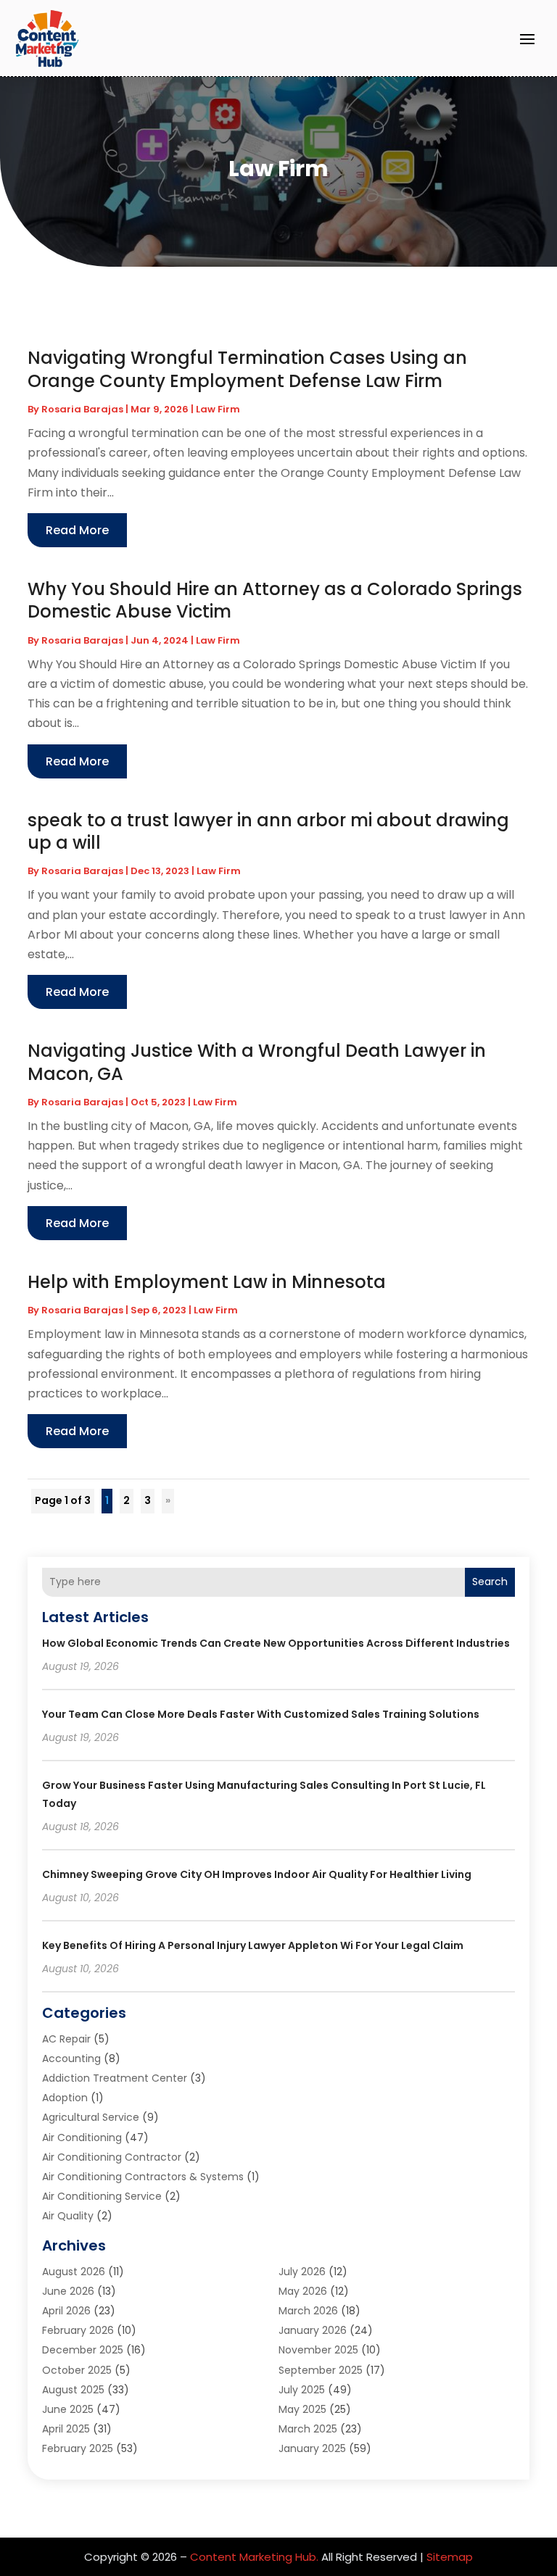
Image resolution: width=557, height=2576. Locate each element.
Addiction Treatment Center (115, 2078)
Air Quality (68, 2216)
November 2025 (318, 2350)
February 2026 (78, 2330)
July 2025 (302, 2390)
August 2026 (74, 2272)
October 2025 (77, 2370)
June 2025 (68, 2409)
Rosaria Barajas (82, 409)
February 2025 (78, 2448)
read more (77, 530)
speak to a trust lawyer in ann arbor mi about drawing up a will (268, 831)
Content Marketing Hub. (254, 2557)
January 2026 (313, 2330)
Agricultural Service (91, 2117)
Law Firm (218, 409)
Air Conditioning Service (102, 2196)
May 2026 (303, 2291)
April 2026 (66, 2311)
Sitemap (450, 2557)
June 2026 (68, 2291)
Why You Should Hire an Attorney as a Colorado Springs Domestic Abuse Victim (275, 600)
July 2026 (302, 2272)
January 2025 (312, 2448)
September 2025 (321, 2370)
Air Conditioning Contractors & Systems (143, 2177)
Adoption (65, 2098)
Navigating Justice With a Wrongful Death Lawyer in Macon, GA (257, 1062)
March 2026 (308, 2311)
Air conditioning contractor (112, 2157)
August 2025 (73, 2390)
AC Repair (66, 2039)
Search (490, 1582)
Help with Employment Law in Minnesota (207, 1282)
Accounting (71, 2058)
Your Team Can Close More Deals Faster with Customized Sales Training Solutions (261, 1714)
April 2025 (66, 2429)
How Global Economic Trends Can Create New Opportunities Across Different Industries (276, 1643)
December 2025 (83, 2350)
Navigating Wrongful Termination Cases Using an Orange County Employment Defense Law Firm (247, 369)
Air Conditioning (82, 2137)
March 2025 (308, 2429)
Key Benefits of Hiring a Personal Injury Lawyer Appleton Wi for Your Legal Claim (253, 1945)
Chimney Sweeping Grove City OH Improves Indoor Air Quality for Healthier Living (257, 1874)
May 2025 (302, 2409)
